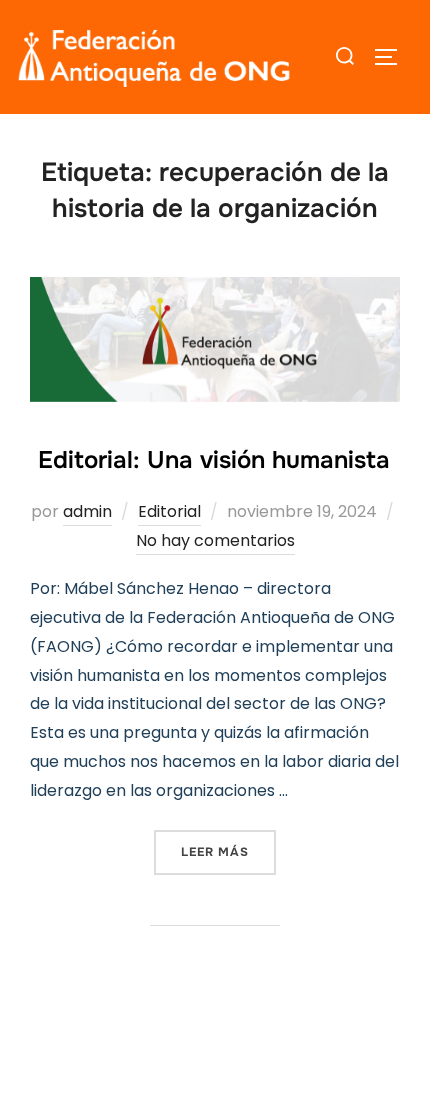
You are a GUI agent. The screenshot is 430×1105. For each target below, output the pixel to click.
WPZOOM (281, 1056)
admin (87, 511)
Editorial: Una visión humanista (214, 460)
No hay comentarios (215, 540)
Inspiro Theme (167, 1056)
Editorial (169, 511)
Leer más (228, 851)
